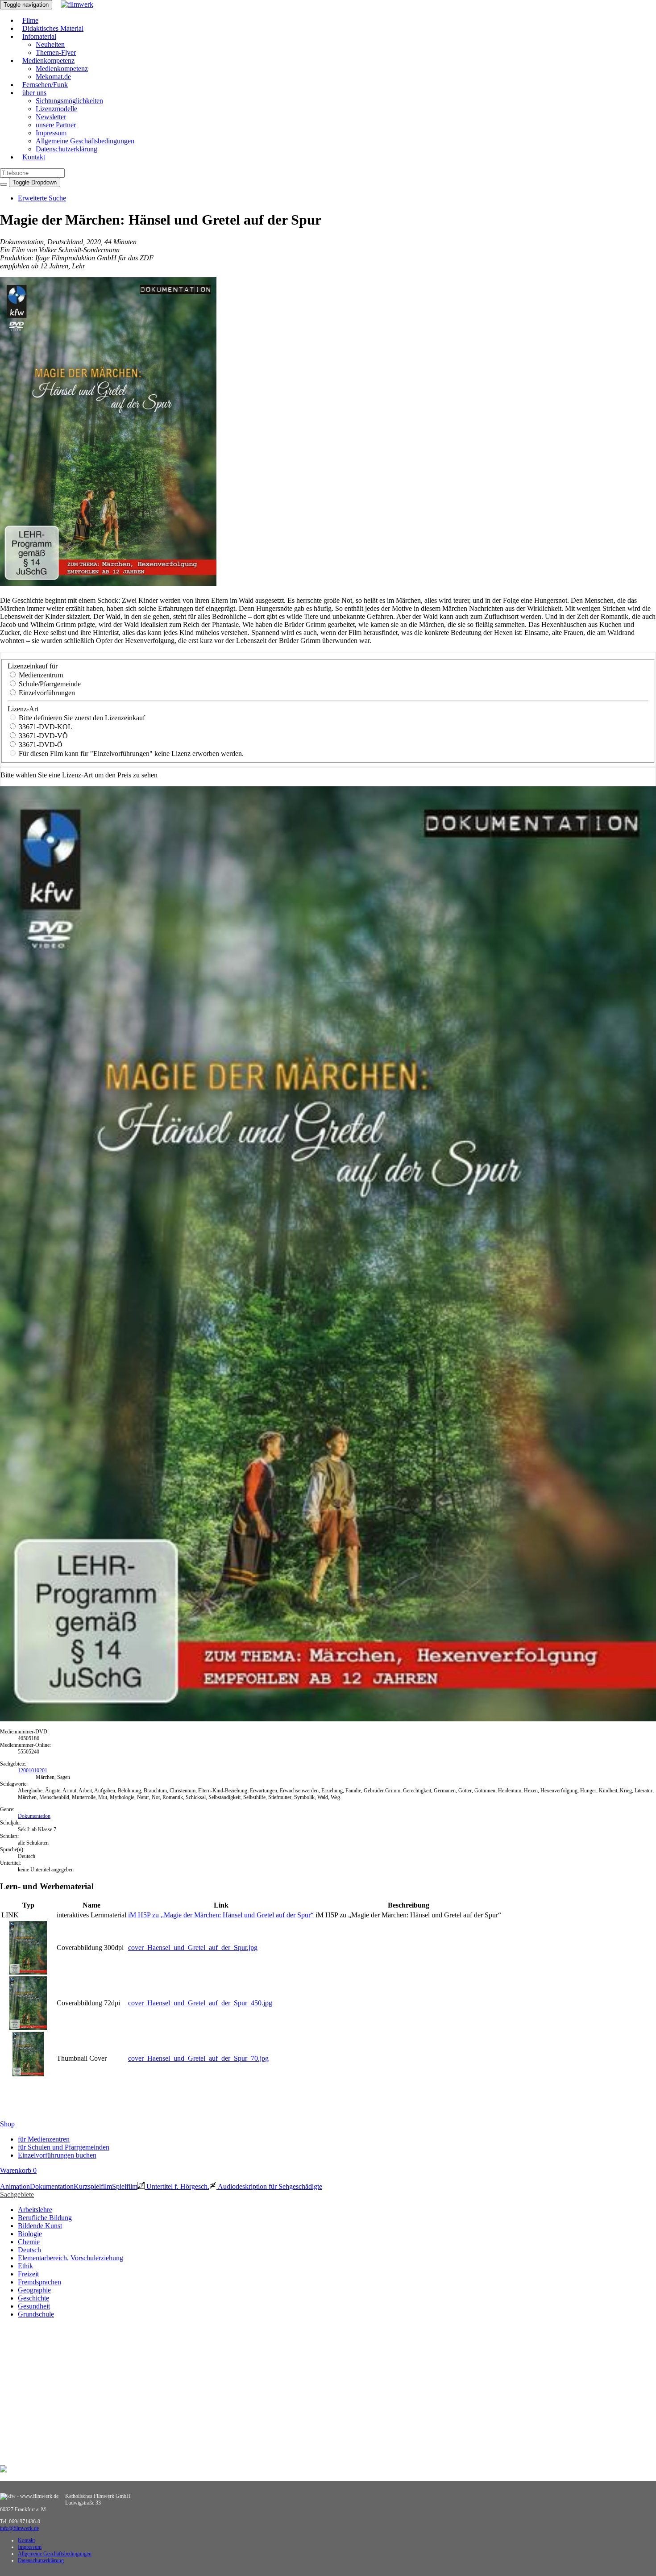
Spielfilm (125, 2186)
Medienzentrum (40, 675)
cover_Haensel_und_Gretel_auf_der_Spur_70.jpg (198, 2058)
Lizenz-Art (23, 709)
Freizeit (28, 2274)
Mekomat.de (53, 77)
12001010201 (33, 1770)
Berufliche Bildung (45, 2218)
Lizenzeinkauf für (33, 666)
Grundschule (36, 2314)
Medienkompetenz (48, 61)
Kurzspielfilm (93, 2186)
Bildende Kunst (40, 2226)
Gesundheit (34, 2306)
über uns (34, 93)
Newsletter (51, 117)
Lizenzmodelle (56, 109)
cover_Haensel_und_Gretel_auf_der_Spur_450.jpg (200, 2003)
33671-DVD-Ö (40, 745)
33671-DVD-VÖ (42, 736)
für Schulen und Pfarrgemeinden (64, 2147)
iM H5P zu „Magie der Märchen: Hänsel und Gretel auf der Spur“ (221, 1915)
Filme (30, 20)
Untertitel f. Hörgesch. (177, 2186)
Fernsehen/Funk (45, 85)
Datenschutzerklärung (66, 149)
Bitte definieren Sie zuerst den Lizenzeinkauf (81, 718)
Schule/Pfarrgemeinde (49, 684)
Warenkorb (18, 2170)
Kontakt (34, 157)
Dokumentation (34, 1816)
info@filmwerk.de (19, 2528)
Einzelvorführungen (46, 693)
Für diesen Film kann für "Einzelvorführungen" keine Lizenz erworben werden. (130, 754)
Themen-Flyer (56, 52)
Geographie (34, 2290)
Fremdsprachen (39, 2282)
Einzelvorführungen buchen (57, 2155)
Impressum (51, 133)
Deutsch (29, 2250)
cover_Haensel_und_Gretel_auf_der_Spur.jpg (193, 1948)
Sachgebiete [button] (17, 2194)
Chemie (29, 2242)
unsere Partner (56, 125)
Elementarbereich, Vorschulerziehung (71, 2258)
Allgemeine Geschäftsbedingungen (85, 141)
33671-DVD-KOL (45, 727)
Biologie (30, 2234)
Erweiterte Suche (42, 198)
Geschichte (33, 2298)
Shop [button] (7, 2124)
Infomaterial (39, 36)
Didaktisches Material (53, 28)
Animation (15, 2186)
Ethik (25, 2266)
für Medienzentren (44, 2139)
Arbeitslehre (35, 2210)
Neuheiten (50, 44)
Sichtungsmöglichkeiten (69, 101)
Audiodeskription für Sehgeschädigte (269, 2186)
